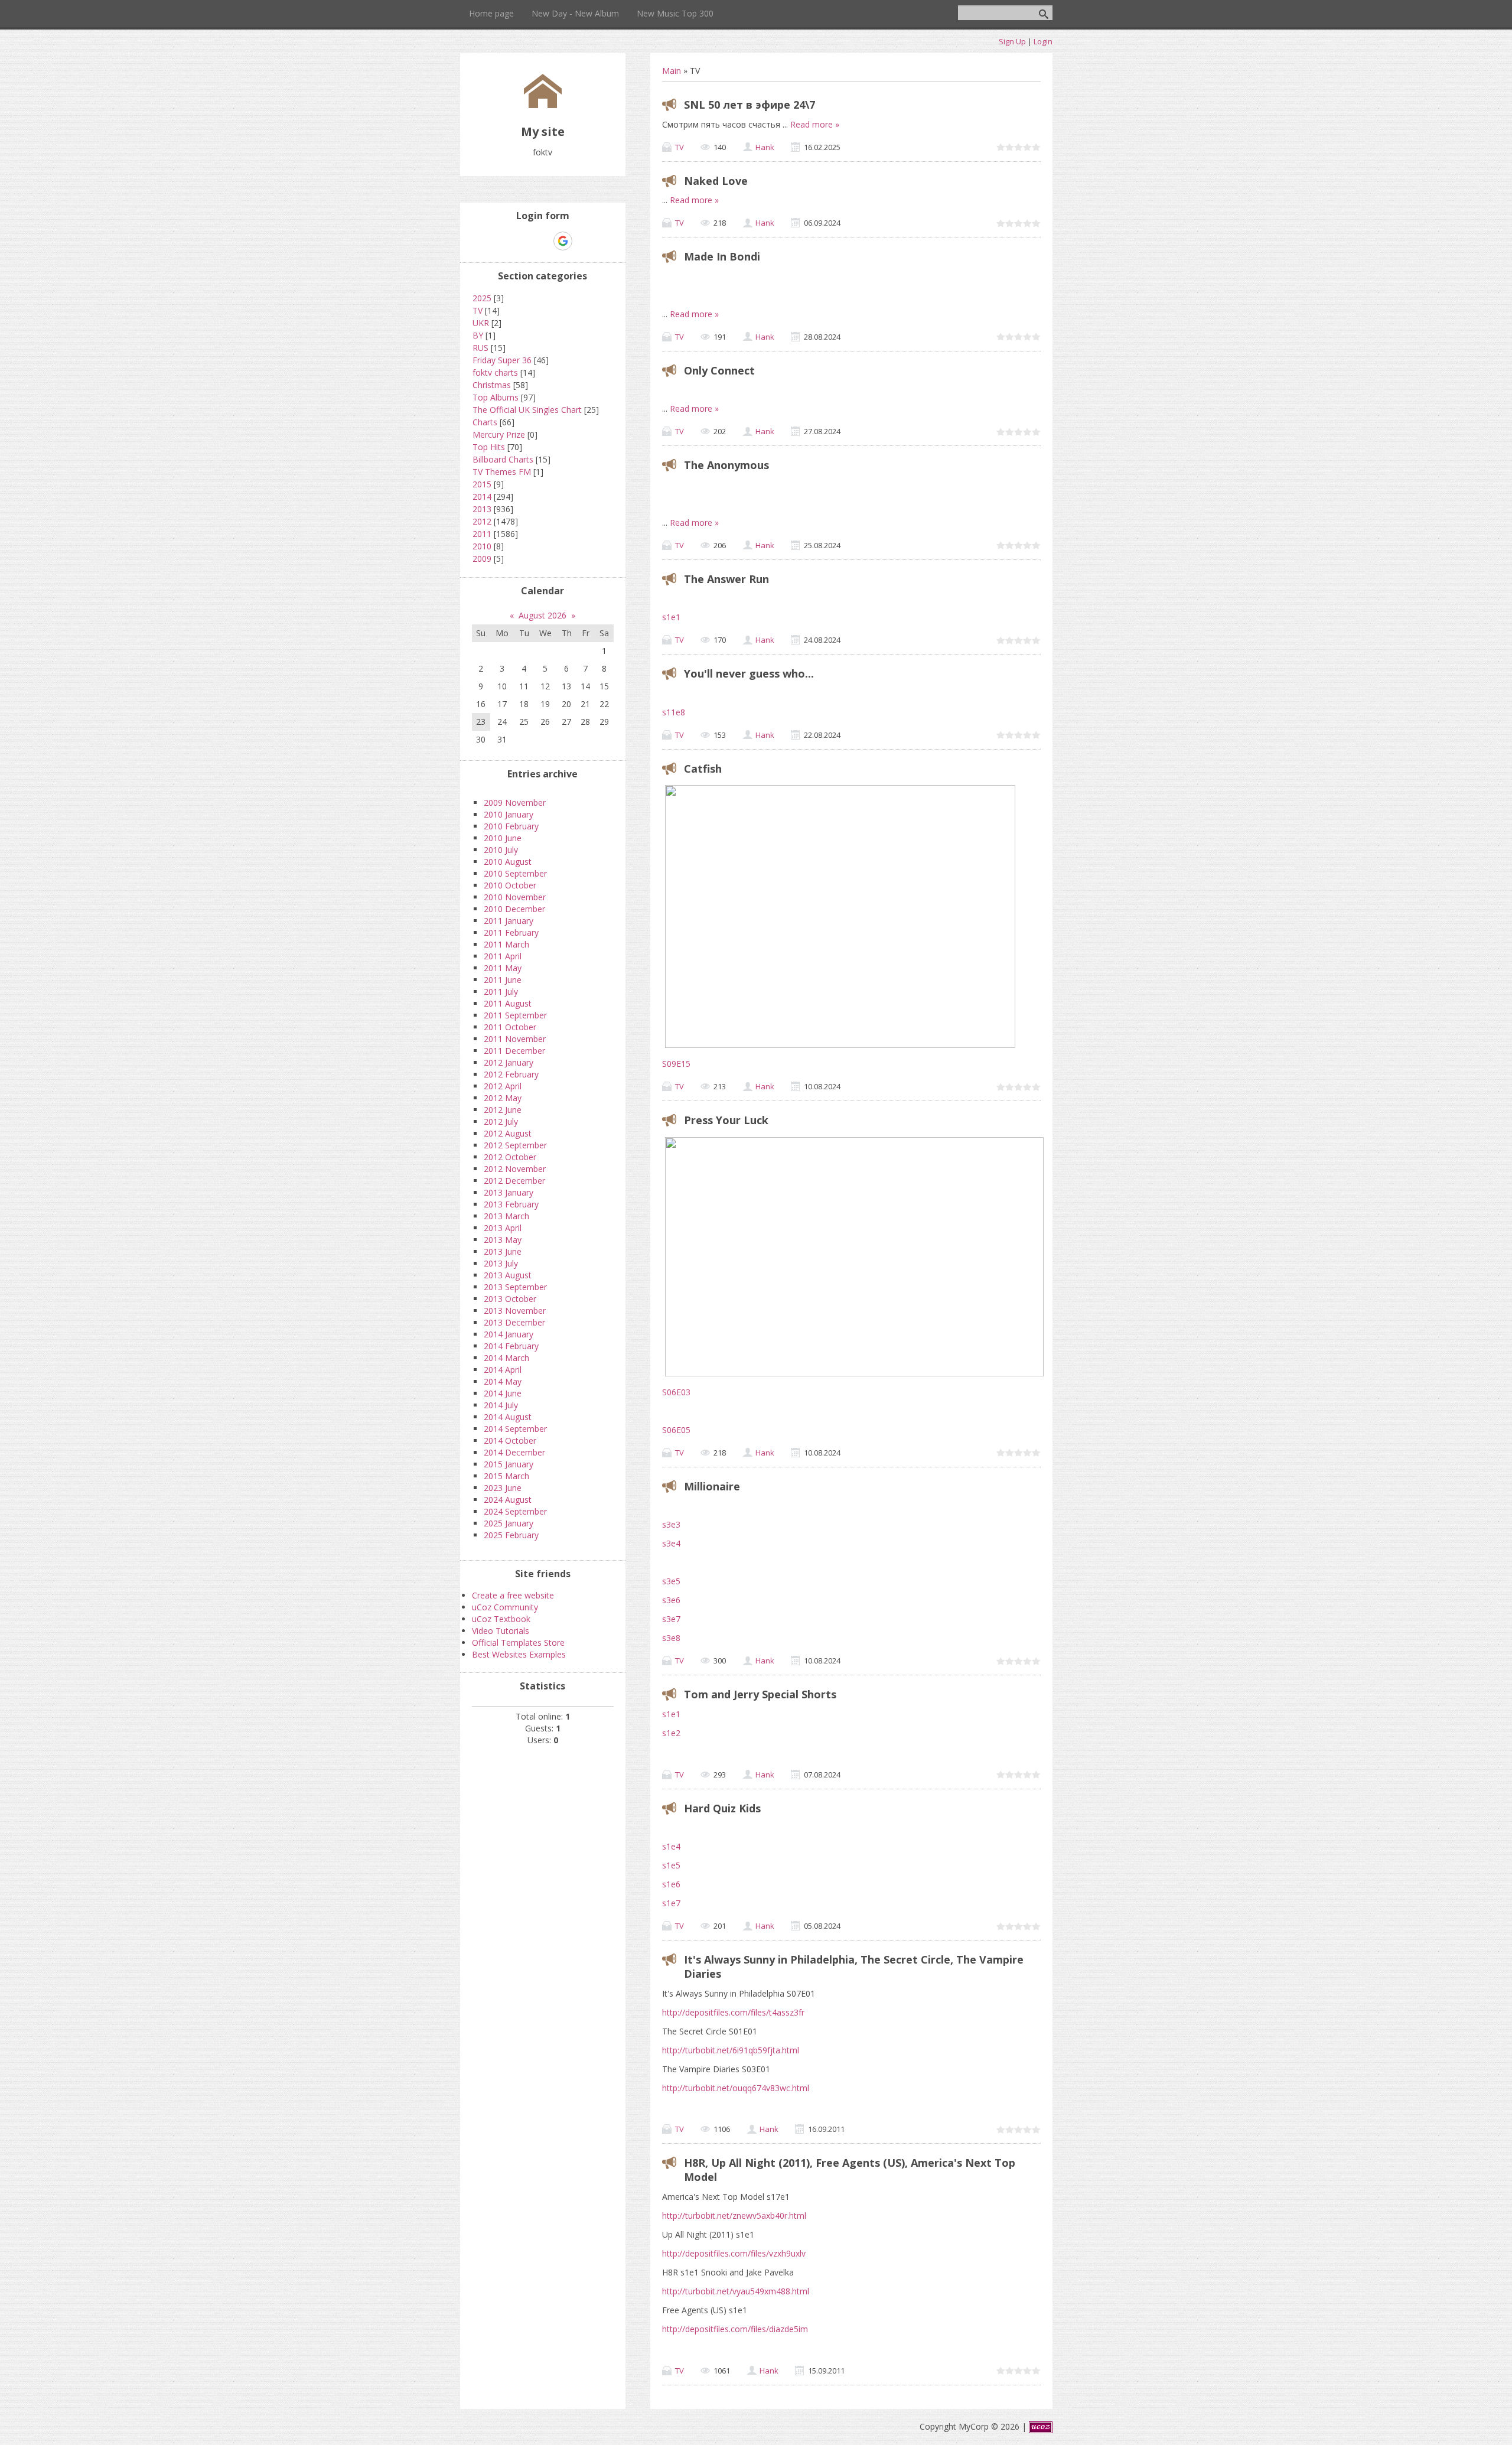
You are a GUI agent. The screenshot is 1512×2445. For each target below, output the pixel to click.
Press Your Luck (726, 1120)
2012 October (510, 1157)
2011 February (511, 932)
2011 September (515, 1015)
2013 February (511, 1204)
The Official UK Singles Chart (527, 410)
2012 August (508, 1133)
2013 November (515, 1311)
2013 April (503, 1228)
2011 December (514, 1051)
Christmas (492, 385)
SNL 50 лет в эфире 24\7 (750, 105)
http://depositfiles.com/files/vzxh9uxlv (734, 2253)
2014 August (508, 1417)
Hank (765, 147)
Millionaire (712, 1486)
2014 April (503, 1370)
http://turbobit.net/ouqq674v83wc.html (736, 2088)
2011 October (510, 1027)
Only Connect (719, 370)
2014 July (501, 1405)
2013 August (508, 1275)
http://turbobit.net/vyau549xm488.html (736, 2291)
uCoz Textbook (501, 1619)
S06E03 (676, 1392)
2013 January (509, 1192)
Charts (485, 422)
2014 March (506, 1358)
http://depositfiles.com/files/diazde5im (735, 2329)
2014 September (515, 1429)
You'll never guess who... (749, 673)
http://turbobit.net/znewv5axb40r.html (734, 2216)
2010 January (509, 814)
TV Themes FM (502, 472)
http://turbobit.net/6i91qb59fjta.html (731, 2050)
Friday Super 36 (502, 360)
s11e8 (674, 712)
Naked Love (716, 181)
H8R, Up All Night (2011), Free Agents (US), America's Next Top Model (850, 2170)
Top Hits (489, 447)
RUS (480, 348)
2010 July (501, 850)
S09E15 (676, 1064)
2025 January (509, 1523)
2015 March (506, 1476)
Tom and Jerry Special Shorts (760, 1694)
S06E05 (676, 1430)
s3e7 (671, 1619)
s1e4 (671, 1846)
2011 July (501, 992)
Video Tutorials (501, 1631)
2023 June (503, 1488)
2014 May (503, 1381)
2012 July (501, 1121)
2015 (482, 484)
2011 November (515, 1039)
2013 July (501, 1263)
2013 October (510, 1299)
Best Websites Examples (519, 1654)
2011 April (503, 956)
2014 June (503, 1393)
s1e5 (671, 1865)
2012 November (515, 1169)
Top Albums (496, 397)
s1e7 (671, 1903)
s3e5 (672, 1581)
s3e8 (671, 1638)
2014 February (511, 1346)
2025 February (511, 1535)
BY (478, 335)
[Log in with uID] (522, 241)
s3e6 (671, 1600)
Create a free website (513, 1595)
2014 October (510, 1440)
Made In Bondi (722, 256)
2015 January (509, 1464)
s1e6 (671, 1884)
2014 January (509, 1334)
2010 (482, 546)
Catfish (703, 769)
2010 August (508, 862)
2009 (482, 559)
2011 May (503, 968)
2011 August (508, 1003)
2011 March (506, 944)
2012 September (515, 1145)
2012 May (503, 1098)
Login (1043, 41)
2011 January (509, 921)
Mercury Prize (499, 434)
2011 (482, 534)
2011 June (503, 980)
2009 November (515, 802)
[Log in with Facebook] (542, 241)
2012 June (503, 1110)
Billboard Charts (503, 459)
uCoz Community (505, 1607)
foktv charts (495, 372)
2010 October (510, 885)
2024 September (515, 1511)
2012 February (511, 1074)
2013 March (506, 1216)
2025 (482, 298)
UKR (481, 323)
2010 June (503, 838)
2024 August (508, 1500)
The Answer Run (726, 579)
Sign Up (1012, 41)
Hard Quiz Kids (722, 1808)
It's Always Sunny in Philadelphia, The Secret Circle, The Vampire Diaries (854, 1967)
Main (672, 71)
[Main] (543, 105)
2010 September (515, 873)
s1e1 (671, 617)
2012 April (503, 1086)
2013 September (515, 1287)
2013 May (503, 1240)
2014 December (514, 1452)
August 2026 (542, 615)
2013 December (514, 1322)
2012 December (514, 1181)
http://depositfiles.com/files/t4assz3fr (733, 2012)
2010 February (511, 826)
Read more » (815, 124)
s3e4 (671, 1543)
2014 (482, 497)
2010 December (514, 909)
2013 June (503, 1251)
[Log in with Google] (563, 241)
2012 (482, 521)
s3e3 (671, 1524)
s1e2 (671, 1733)
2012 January (509, 1062)
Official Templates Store (518, 1643)
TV (680, 147)
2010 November (515, 897)
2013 (482, 509)
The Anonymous (726, 465)
